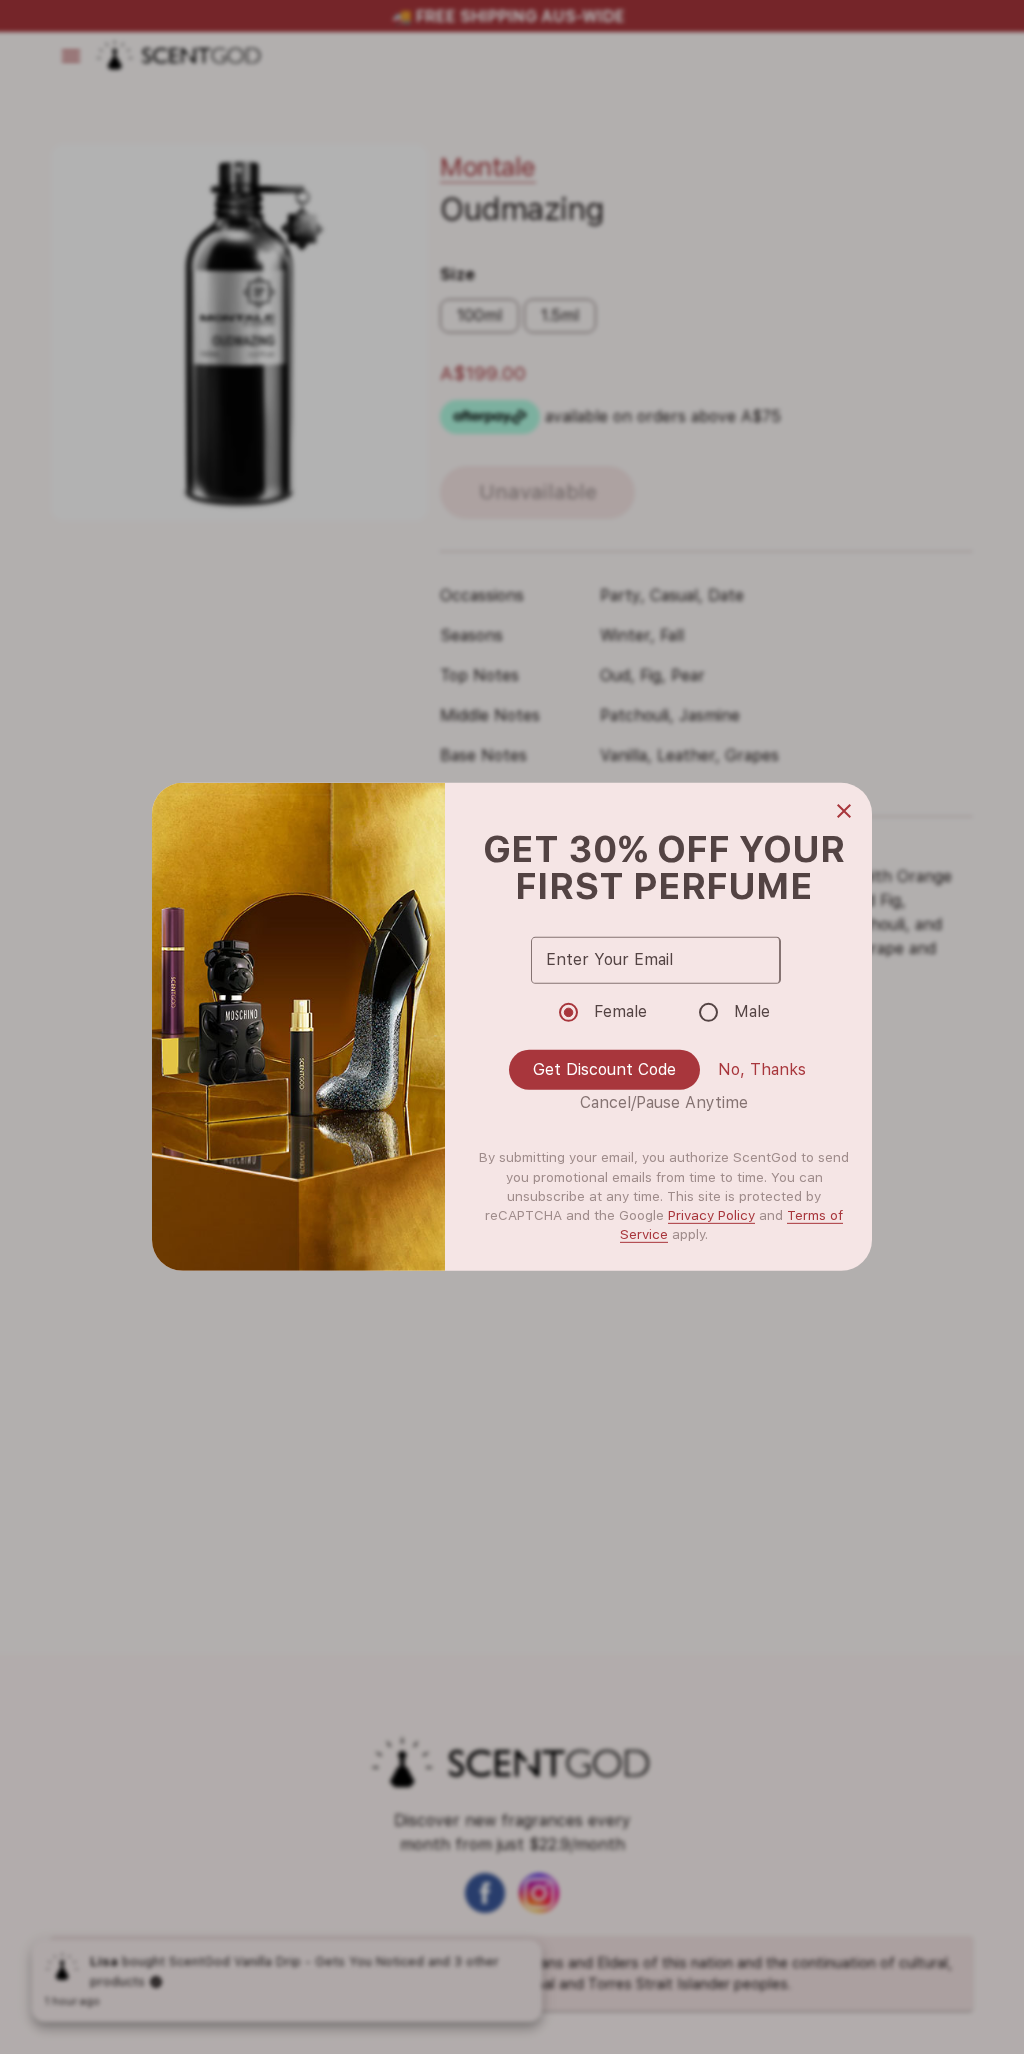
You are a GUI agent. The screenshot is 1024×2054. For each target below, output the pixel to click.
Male (752, 1011)
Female (620, 1011)
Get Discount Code (604, 1069)
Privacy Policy (711, 1215)
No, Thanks (762, 1069)
